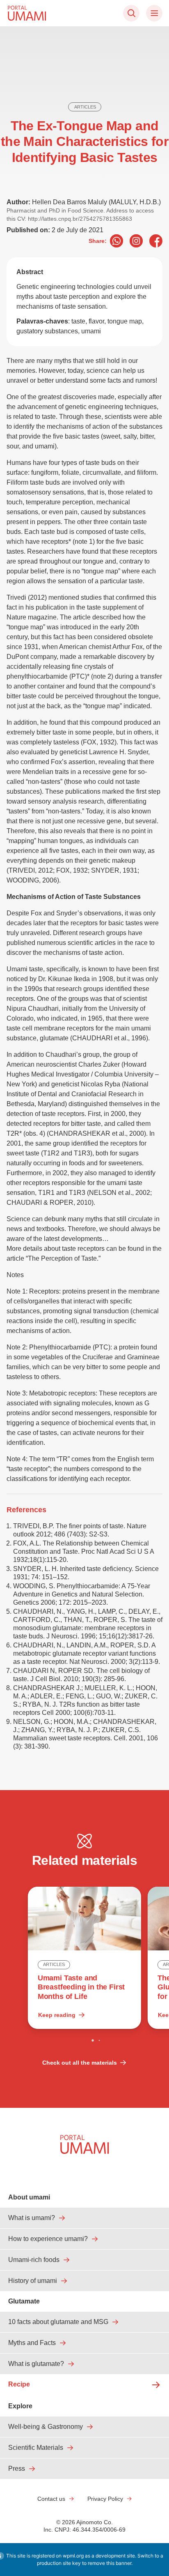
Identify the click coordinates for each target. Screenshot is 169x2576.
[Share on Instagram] (136, 241)
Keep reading (57, 2015)
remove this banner (110, 2563)
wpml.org (73, 2556)
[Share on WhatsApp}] (116, 241)
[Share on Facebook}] (156, 241)
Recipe (19, 2384)
